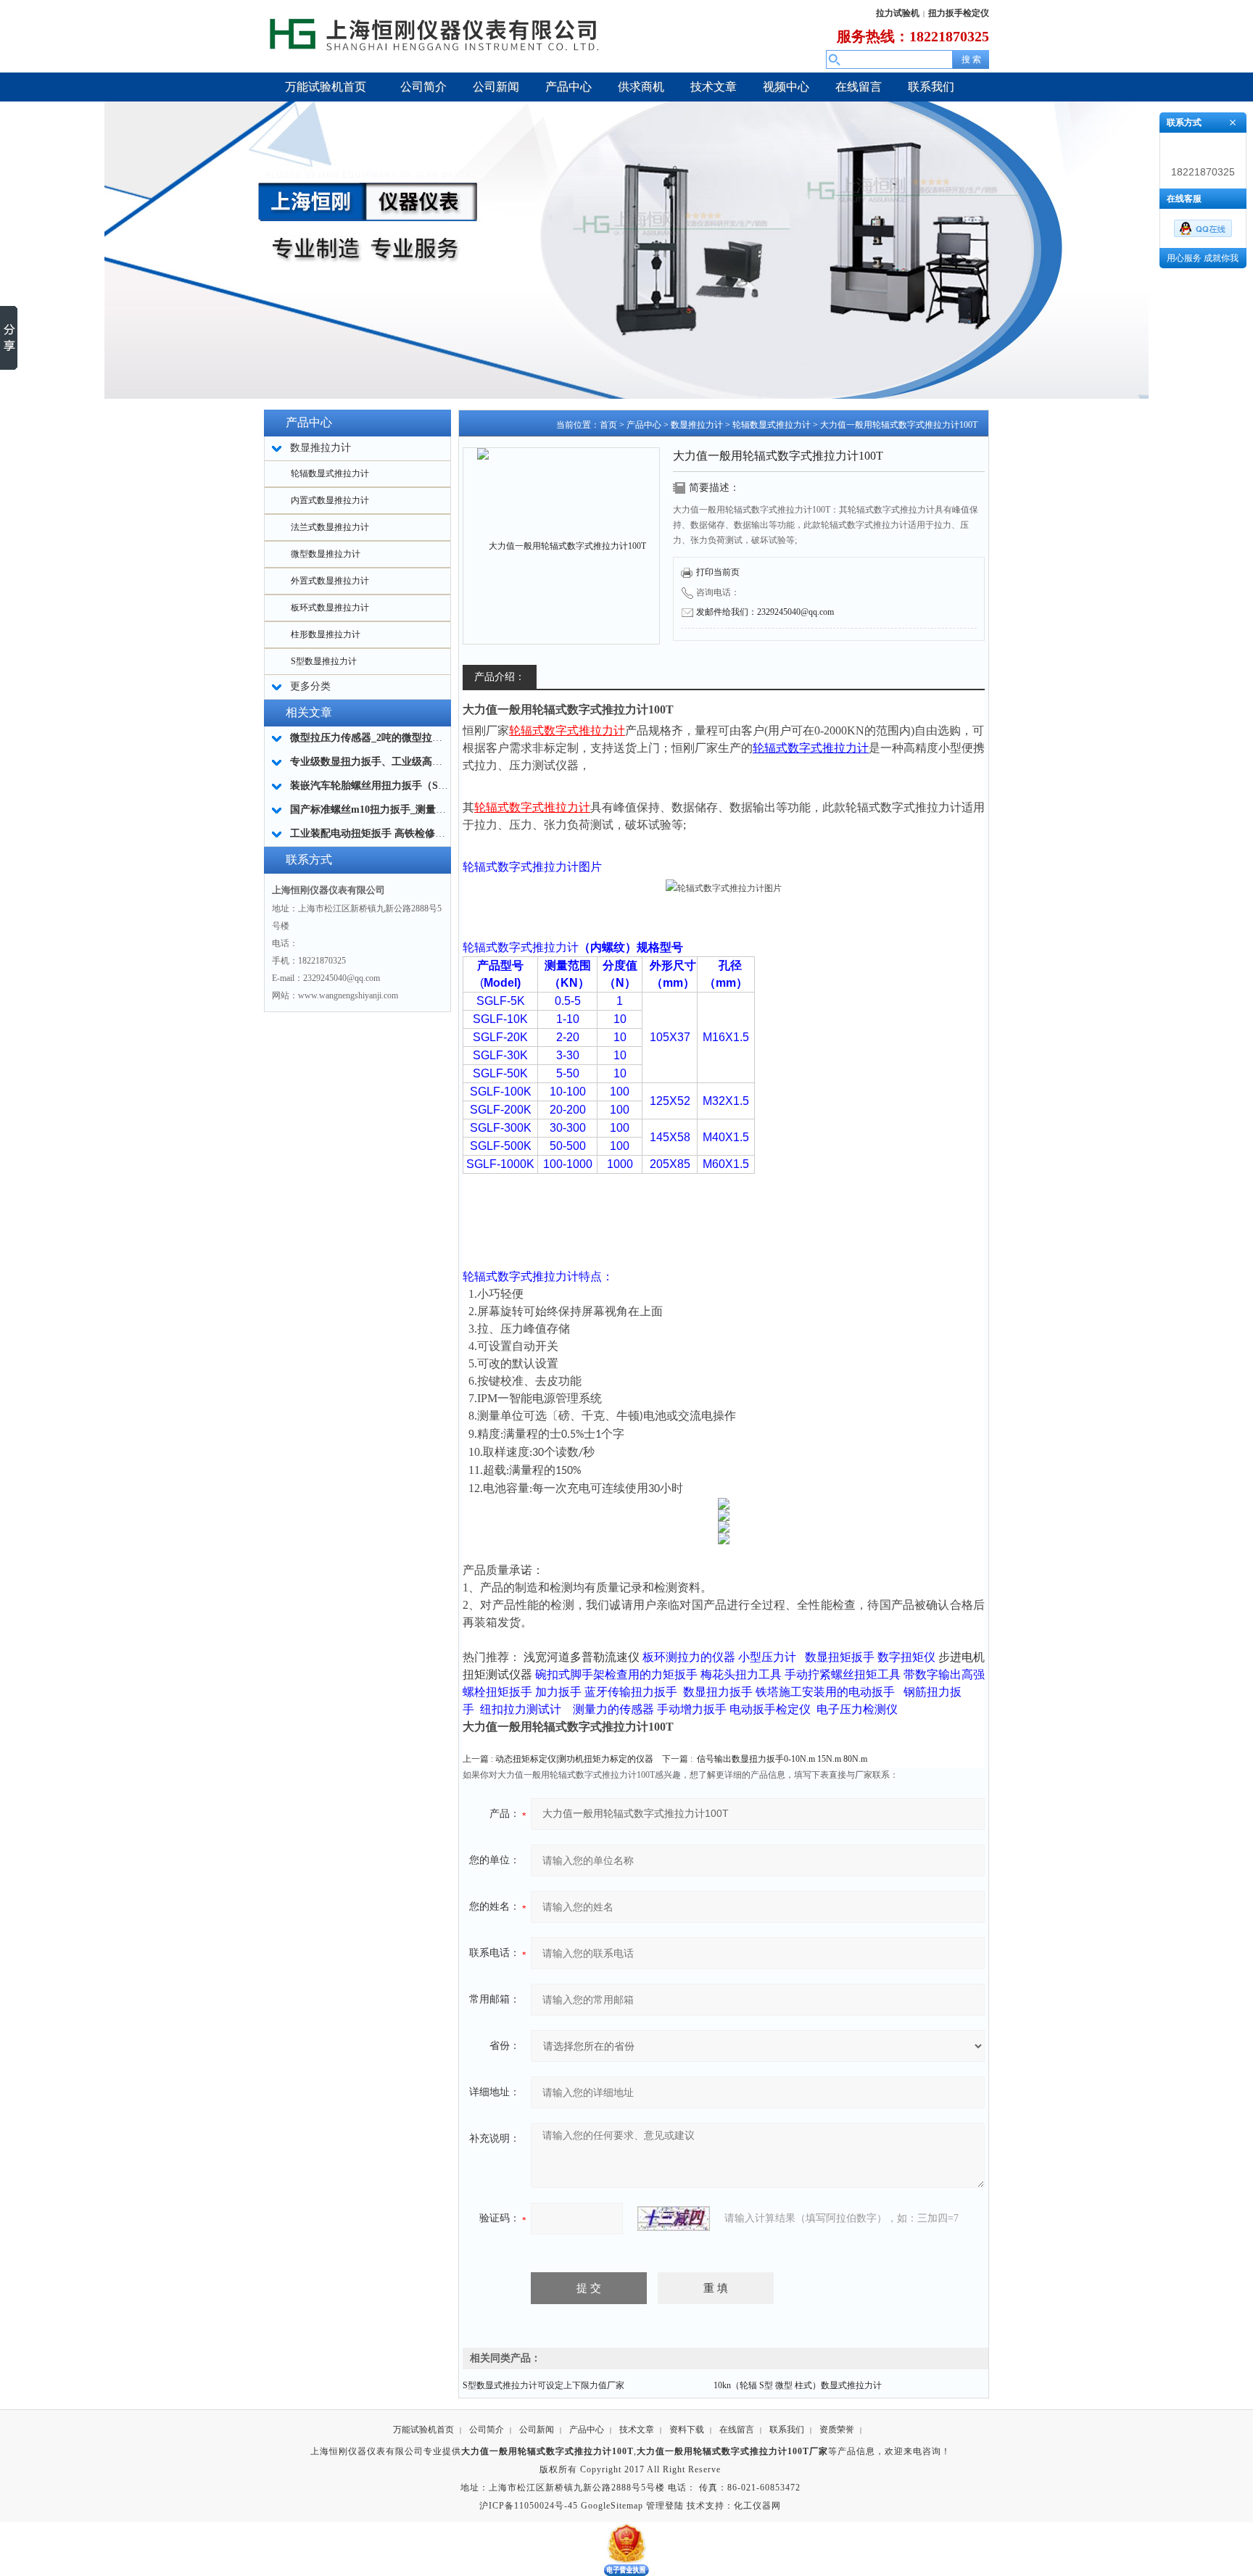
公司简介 (487, 2430)
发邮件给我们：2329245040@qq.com (765, 612)
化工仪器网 (757, 2506)
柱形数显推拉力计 (326, 634)
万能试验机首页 (423, 2430)
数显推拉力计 (697, 425)
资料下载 (687, 2430)
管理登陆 (665, 2506)
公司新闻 (537, 2430)
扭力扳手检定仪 (959, 13)
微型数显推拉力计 (326, 554)
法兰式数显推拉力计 (330, 527)
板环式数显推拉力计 (330, 608)
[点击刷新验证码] (674, 2219)
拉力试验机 (898, 13)
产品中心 (644, 425)
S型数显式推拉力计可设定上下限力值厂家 (543, 2385)
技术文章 (637, 2430)
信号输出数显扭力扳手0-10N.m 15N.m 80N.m (782, 1759)
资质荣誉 (837, 2430)
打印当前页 (718, 572)
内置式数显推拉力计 (330, 500)
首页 (608, 425)
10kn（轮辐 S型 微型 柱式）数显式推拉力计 (798, 2385)
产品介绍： (500, 677)
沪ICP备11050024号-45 (529, 2506)
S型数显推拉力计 (324, 661)
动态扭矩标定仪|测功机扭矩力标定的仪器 (574, 1759)
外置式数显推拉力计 (330, 581)
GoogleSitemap (612, 2506)
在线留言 (737, 2430)
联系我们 (787, 2430)
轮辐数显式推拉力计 (330, 473)
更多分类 (310, 686)
